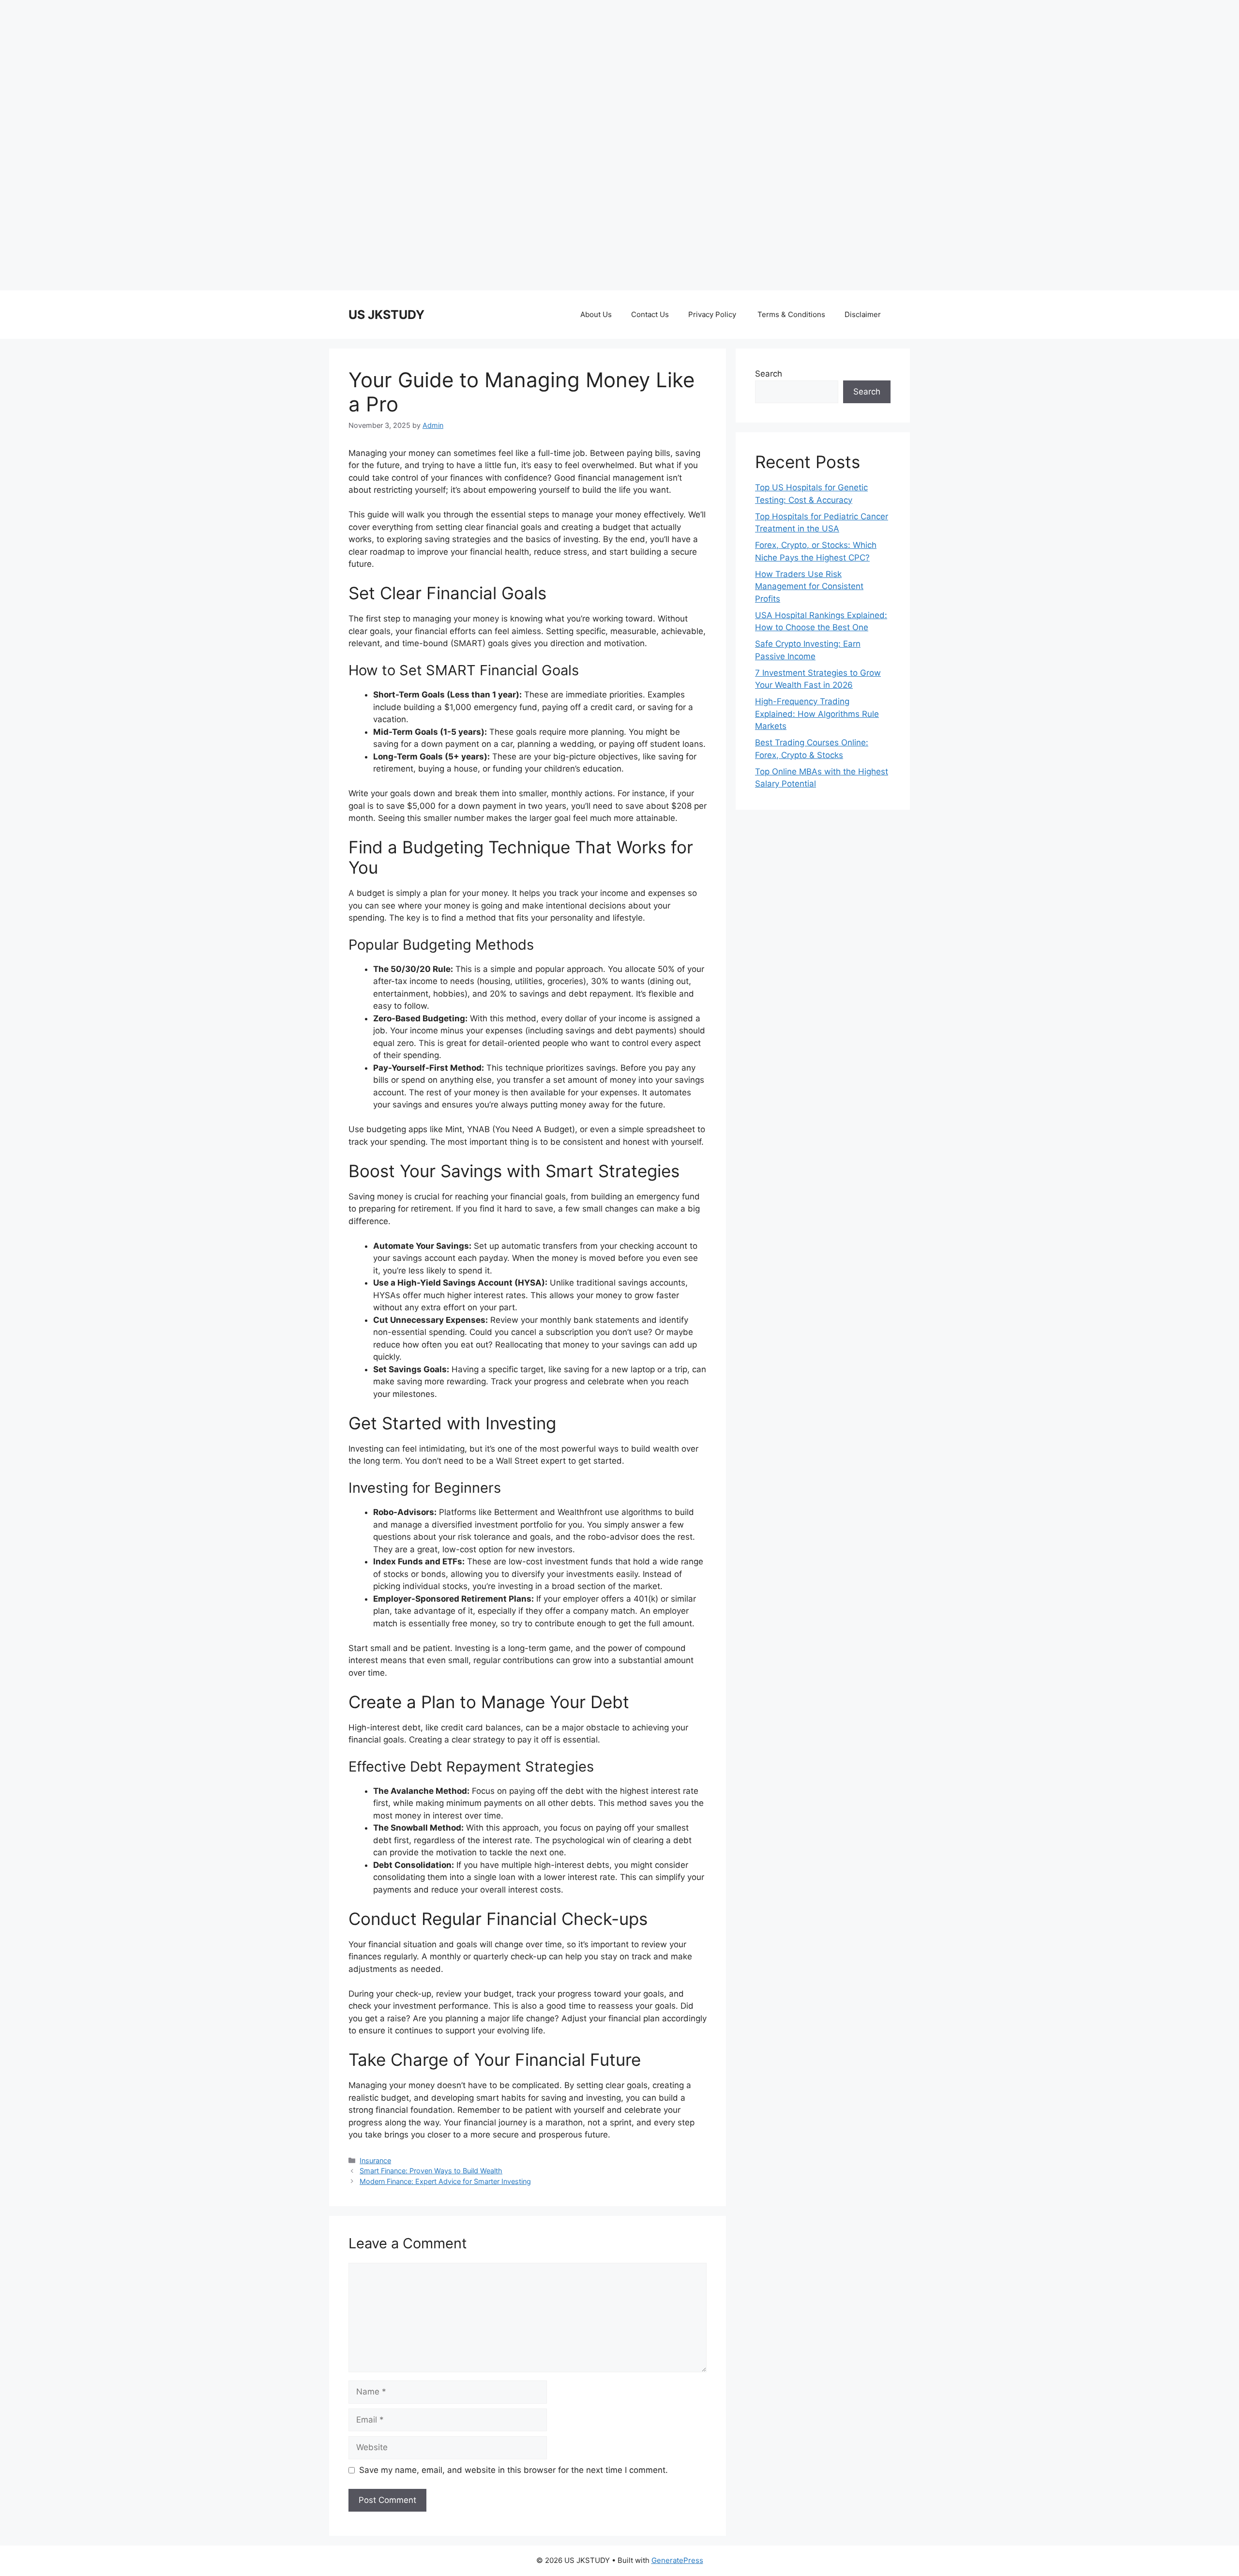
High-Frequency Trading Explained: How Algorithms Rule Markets (817, 714)
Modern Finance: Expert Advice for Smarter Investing (445, 2181)
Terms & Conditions (791, 314)
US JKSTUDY (386, 315)
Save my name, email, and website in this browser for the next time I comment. (514, 2470)
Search (769, 374)
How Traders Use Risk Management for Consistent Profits (809, 586)
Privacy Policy (713, 314)
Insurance (375, 2160)
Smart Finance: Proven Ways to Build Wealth (431, 2171)
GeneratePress (677, 2560)
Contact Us (650, 314)
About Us (596, 314)
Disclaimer (863, 314)
